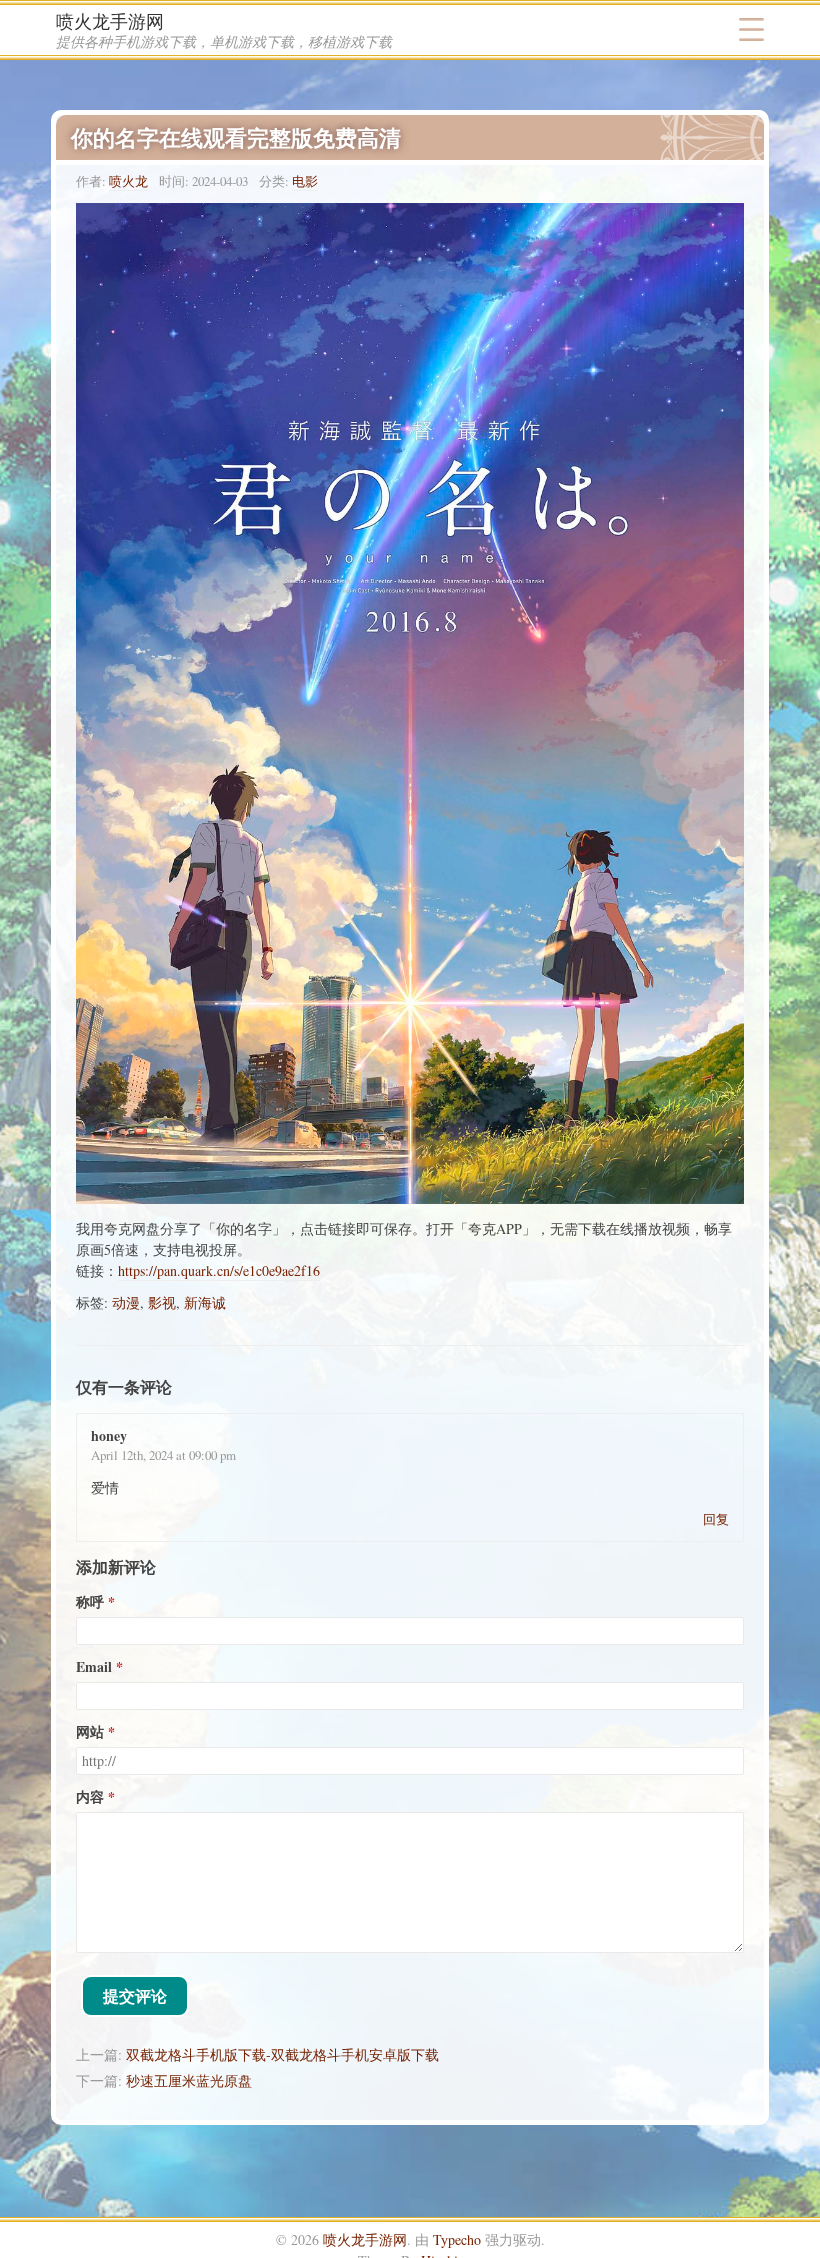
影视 (162, 1302)
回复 (716, 1519)
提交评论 (135, 1995)
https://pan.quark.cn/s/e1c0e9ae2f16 (219, 1270)
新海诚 (205, 1302)
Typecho (457, 2239)
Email (94, 1667)
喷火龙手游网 (110, 21)
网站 (90, 1732)
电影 (305, 181)
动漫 (126, 1302)
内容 (90, 1797)
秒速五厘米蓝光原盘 (189, 2080)
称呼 (90, 1602)
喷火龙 (128, 181)
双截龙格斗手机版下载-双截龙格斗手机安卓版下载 (282, 2054)
